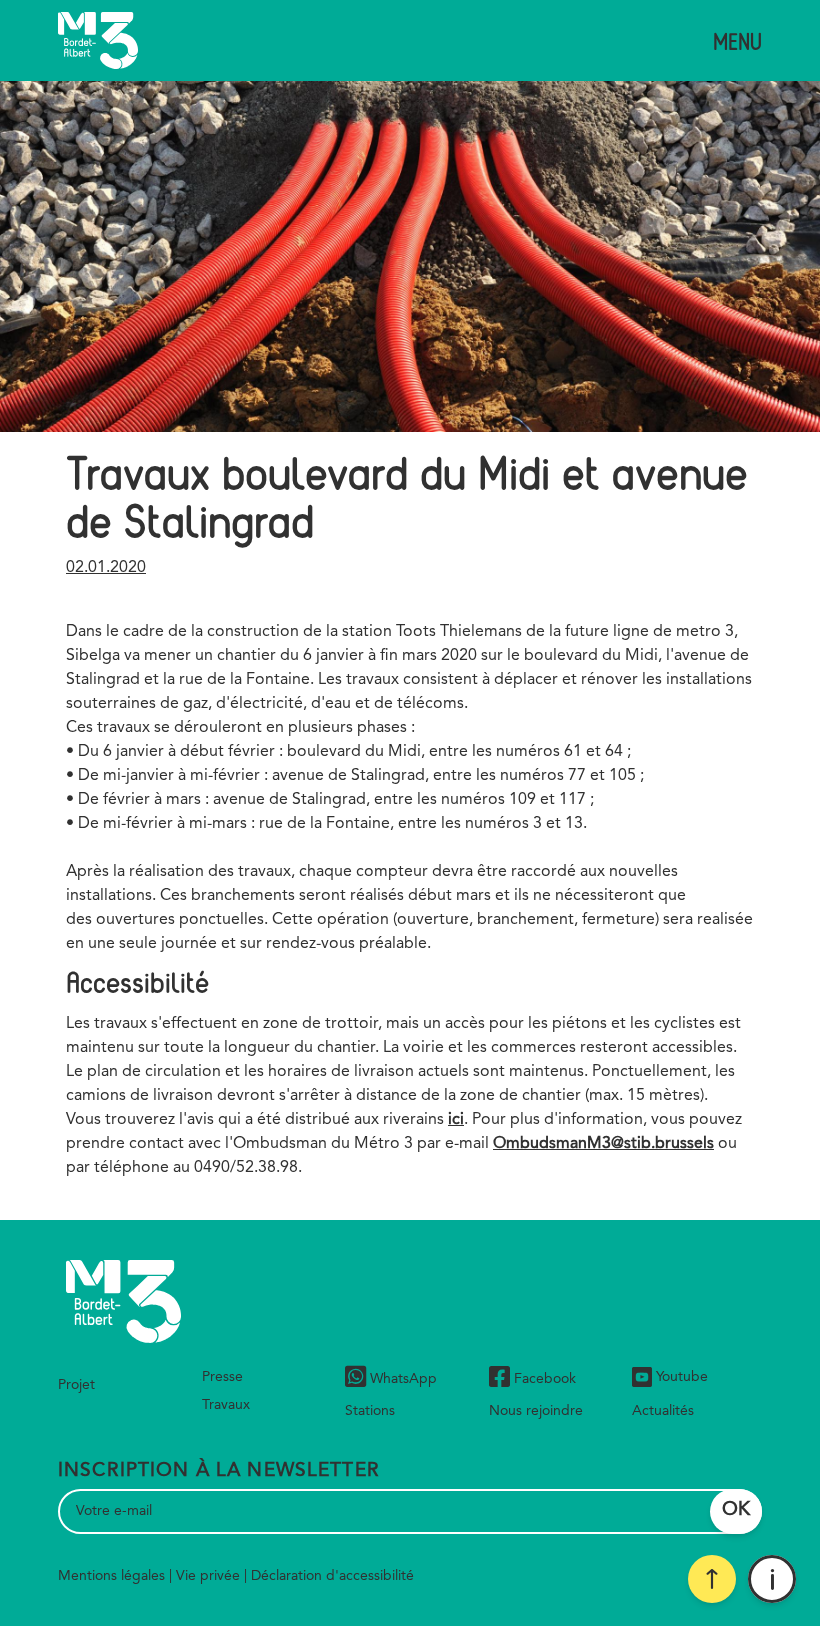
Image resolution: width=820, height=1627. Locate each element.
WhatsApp (403, 1379)
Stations (370, 1411)
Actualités (663, 1411)
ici (456, 1120)
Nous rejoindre (536, 1411)
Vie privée (208, 1576)
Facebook (545, 1379)
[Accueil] (98, 40)
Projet (76, 1385)
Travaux (226, 1405)
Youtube (682, 1377)
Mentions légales (111, 1576)
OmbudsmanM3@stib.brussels (603, 1144)
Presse (222, 1377)
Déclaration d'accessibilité (332, 1576)
